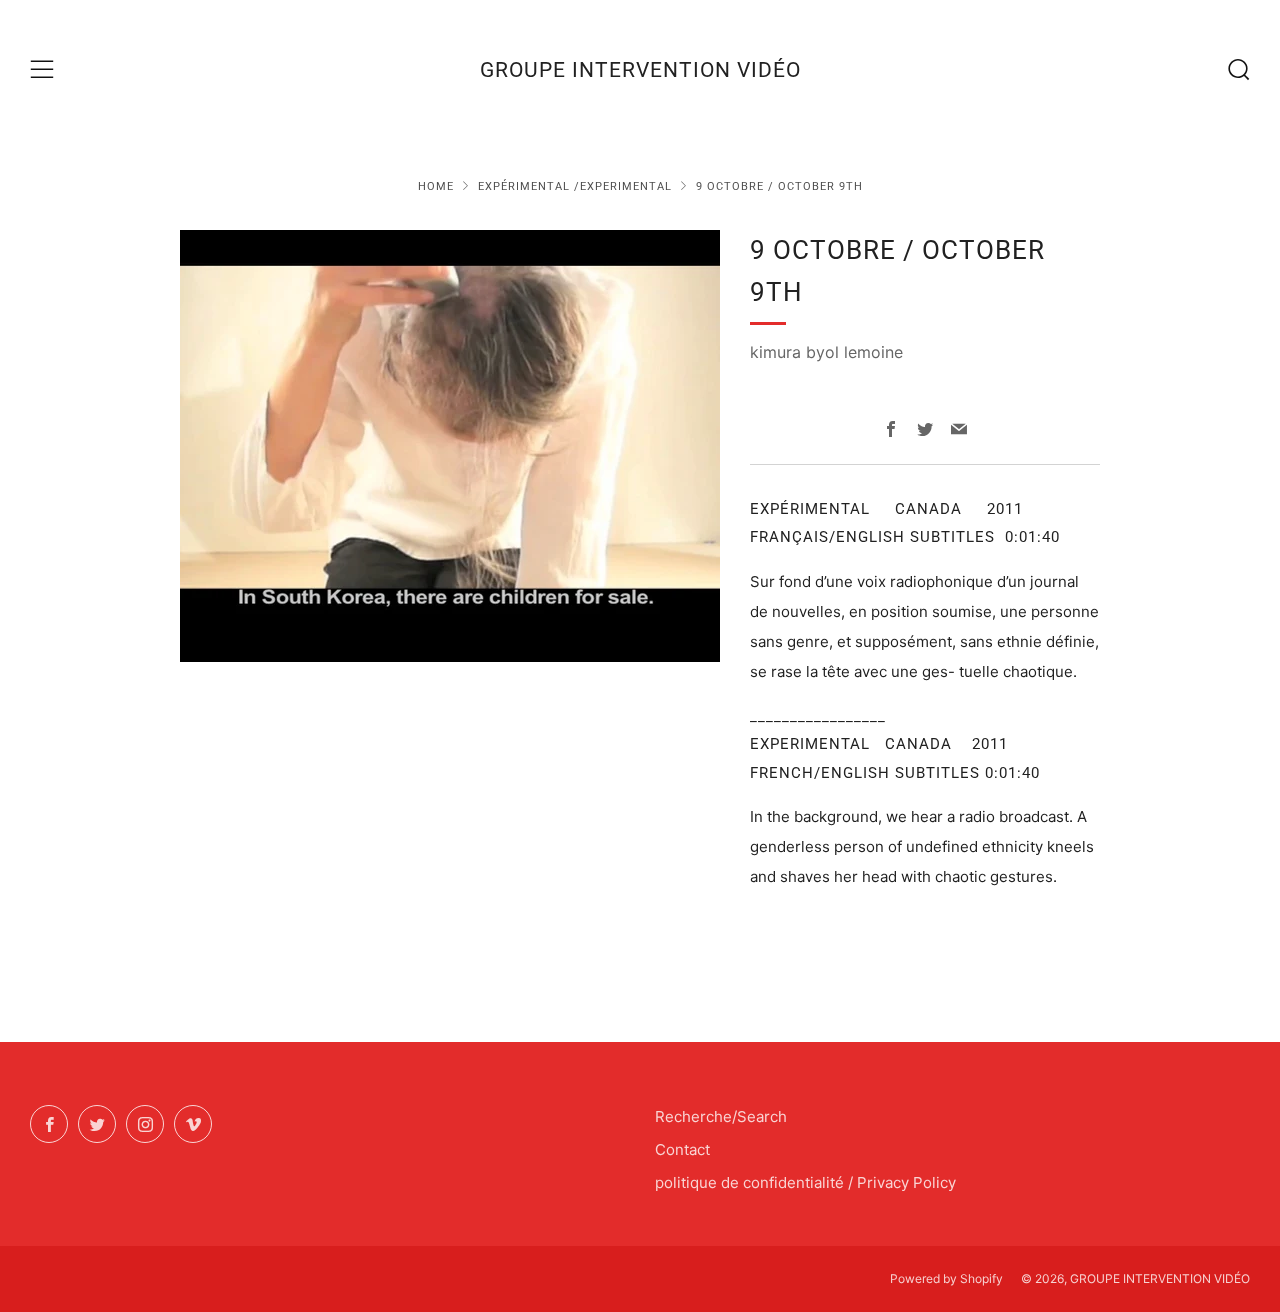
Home (436, 186)
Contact (682, 1149)
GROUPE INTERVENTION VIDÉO (640, 70)
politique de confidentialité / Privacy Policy (805, 1182)
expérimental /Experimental (575, 186)
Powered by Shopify (946, 1278)
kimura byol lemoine (826, 352)
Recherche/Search (721, 1116)
